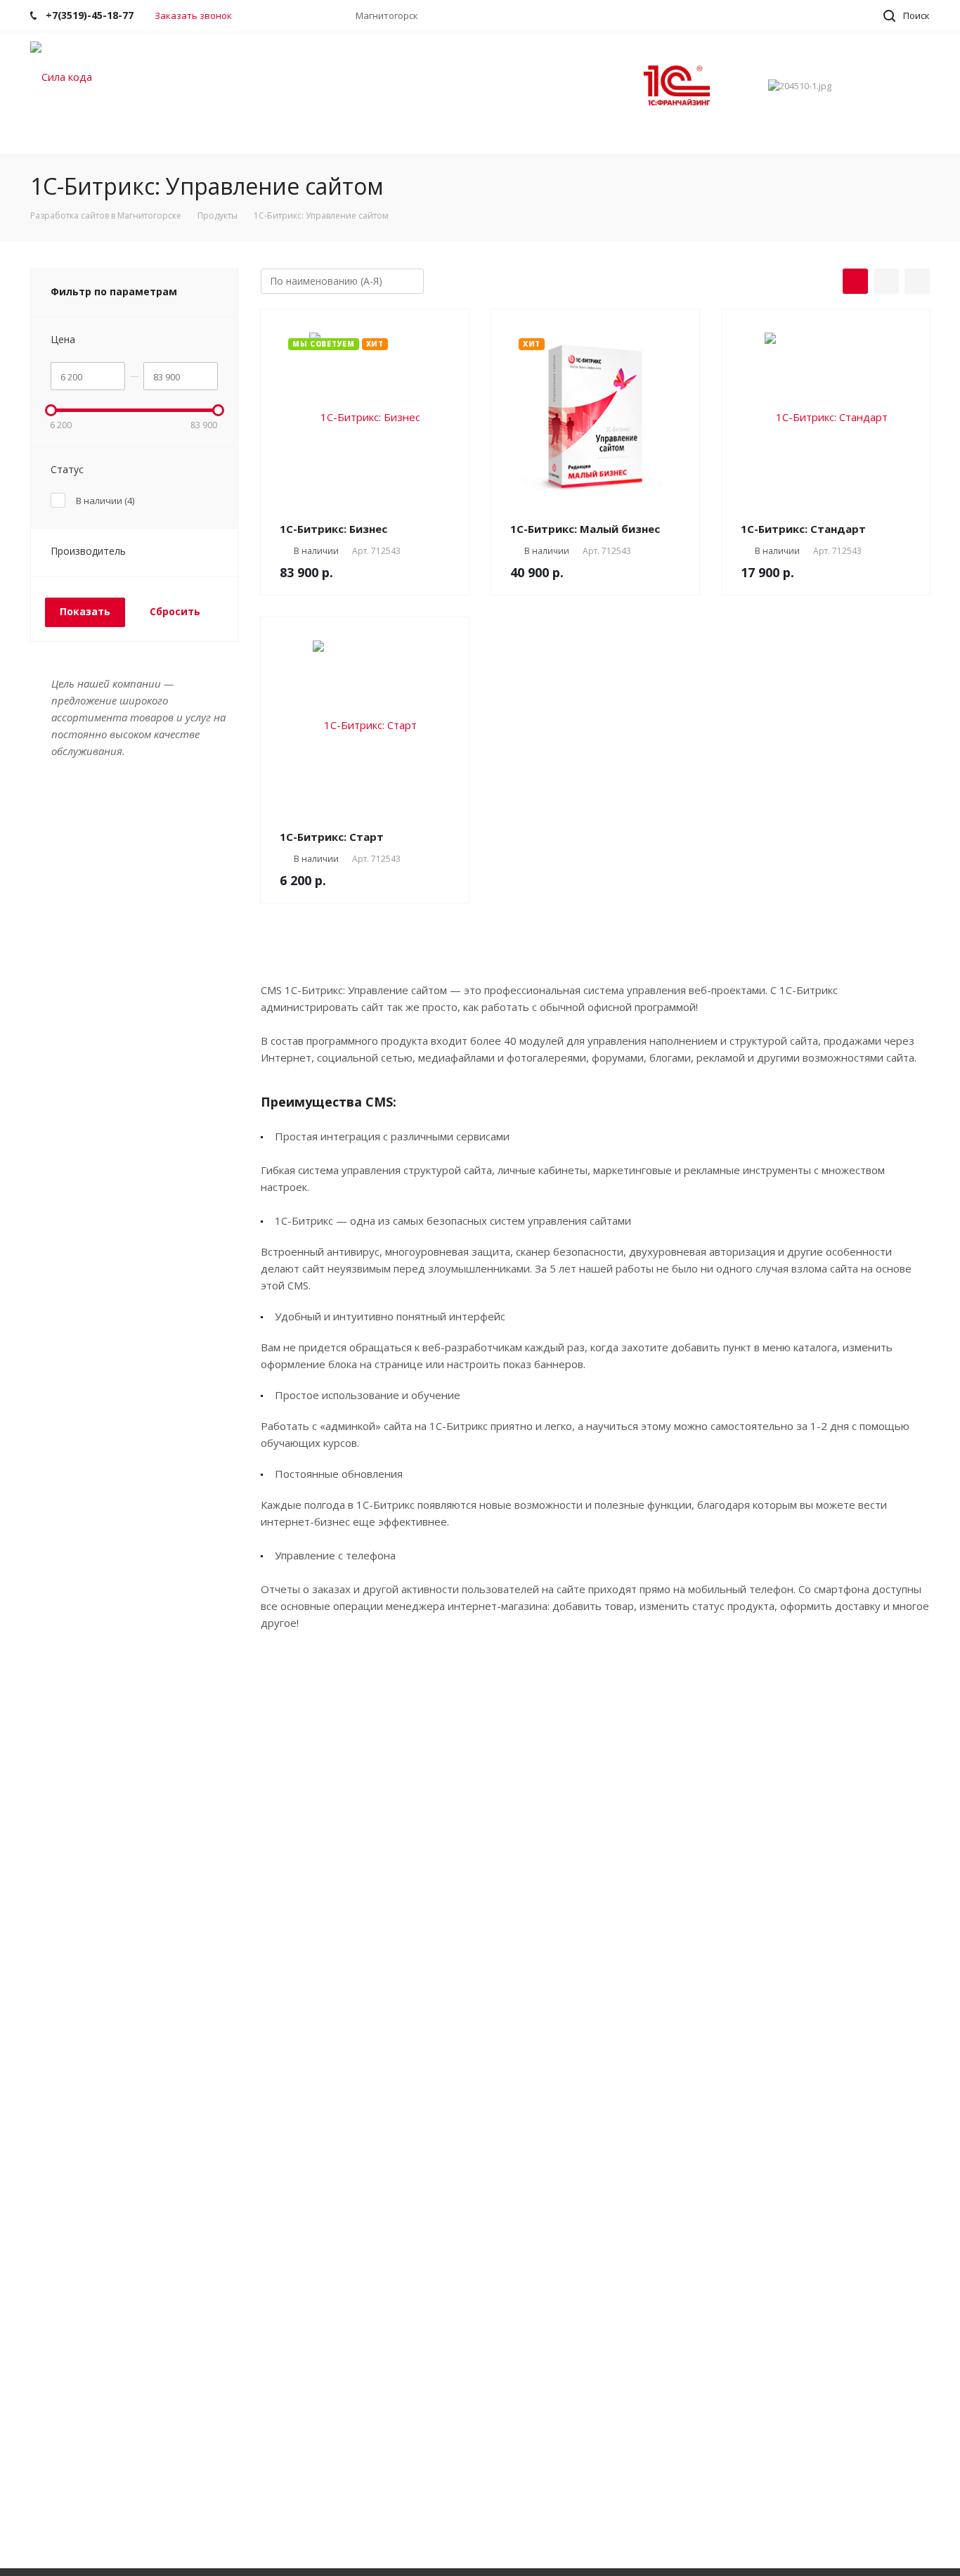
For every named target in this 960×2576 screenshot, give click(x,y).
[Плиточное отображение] (855, 281)
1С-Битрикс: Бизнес (333, 529)
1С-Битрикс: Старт (332, 837)
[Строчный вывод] (886, 281)
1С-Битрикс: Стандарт (803, 529)
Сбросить (175, 611)
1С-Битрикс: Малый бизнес (585, 529)
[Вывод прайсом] (917, 281)
